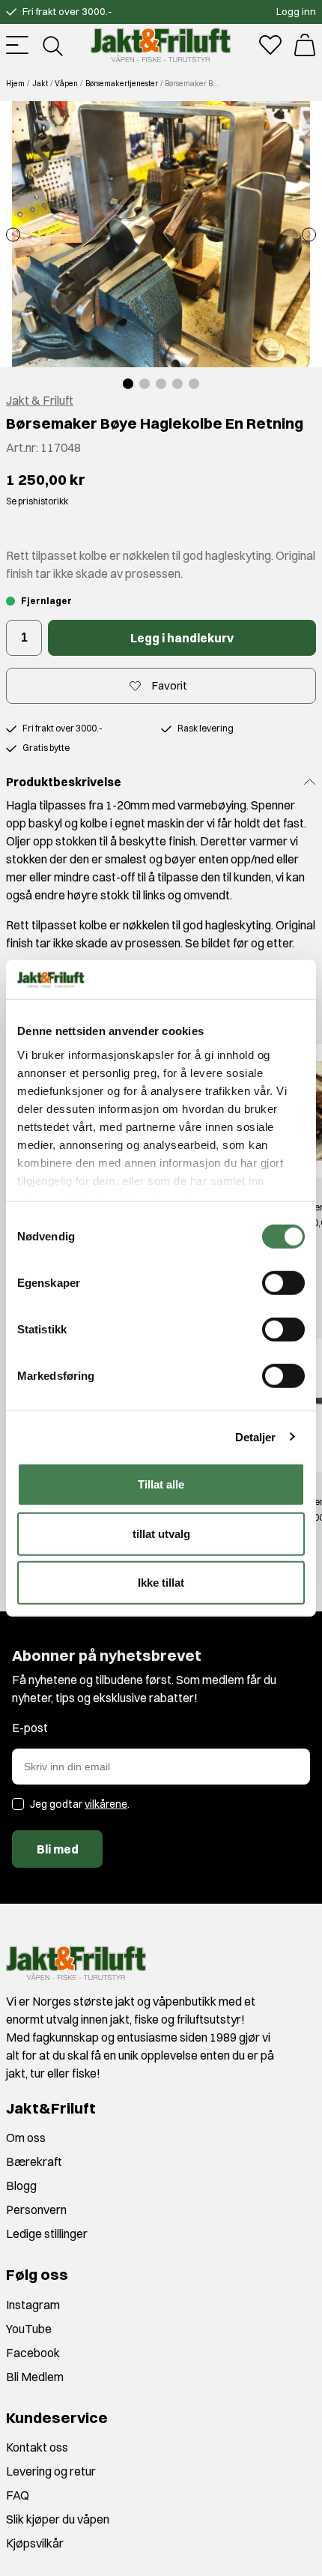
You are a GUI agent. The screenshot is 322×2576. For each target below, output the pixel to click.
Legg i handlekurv (182, 638)
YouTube (29, 2329)
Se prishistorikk (37, 501)
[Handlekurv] (305, 45)
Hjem (15, 84)
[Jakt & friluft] (161, 45)
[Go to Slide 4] (177, 384)
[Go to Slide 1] (128, 384)
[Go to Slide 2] (145, 384)
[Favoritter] (270, 45)
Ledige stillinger (47, 2233)
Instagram (33, 2305)
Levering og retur (51, 2471)
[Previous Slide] (13, 234)
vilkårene (106, 1804)
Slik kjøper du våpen (58, 2519)
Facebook (33, 2353)
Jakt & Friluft (40, 400)
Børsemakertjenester (122, 84)
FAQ (18, 2495)
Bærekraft (34, 2162)
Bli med (58, 1849)
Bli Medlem (35, 2377)
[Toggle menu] (17, 45)
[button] (161, 234)
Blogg (21, 2186)
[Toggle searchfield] (52, 45)
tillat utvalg (161, 1533)
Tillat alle (161, 1484)
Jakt (40, 84)
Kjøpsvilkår (35, 2543)
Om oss (26, 2138)
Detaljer (256, 1436)
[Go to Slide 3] (161, 384)
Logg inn (296, 11)
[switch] (283, 1283)
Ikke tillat (161, 1583)
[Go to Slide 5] (194, 384)
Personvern (36, 2209)
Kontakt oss (37, 2447)
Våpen (66, 84)
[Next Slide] (309, 234)
